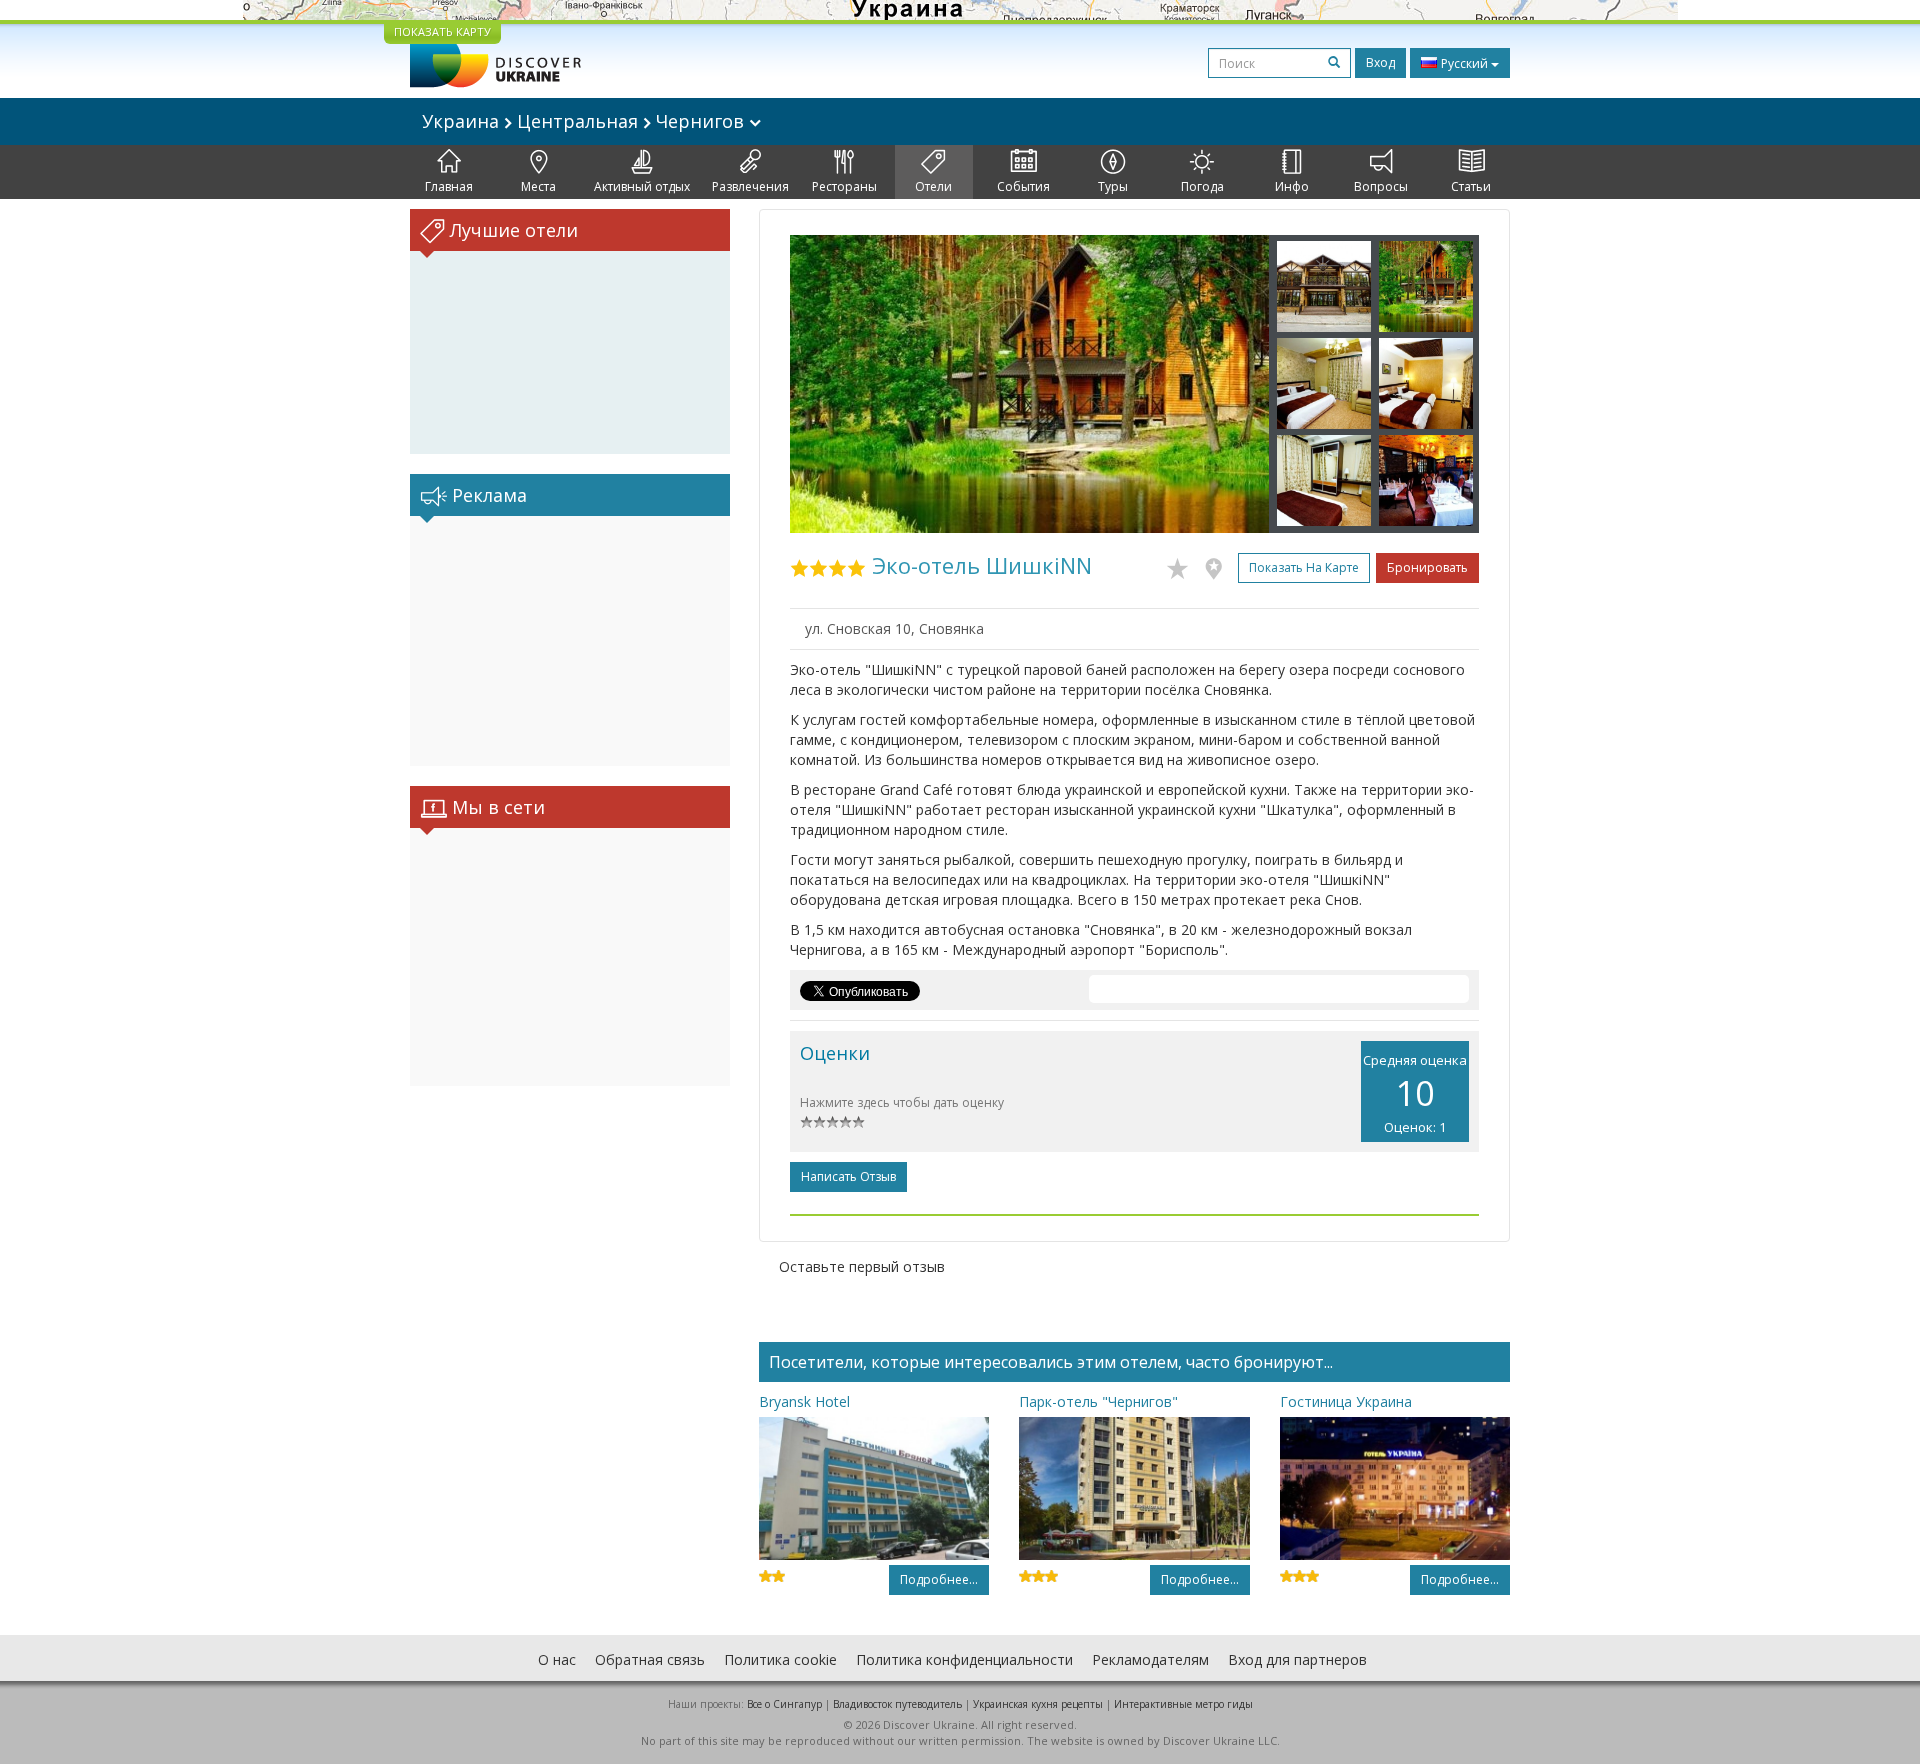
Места (538, 186)
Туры (1113, 186)
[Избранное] (1182, 565)
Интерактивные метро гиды (1183, 1704)
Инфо (1292, 186)
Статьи (1471, 186)
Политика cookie (780, 1659)
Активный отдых (642, 186)
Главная (449, 186)
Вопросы (1381, 186)
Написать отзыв (848, 1176)
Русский (1464, 63)
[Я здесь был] (1218, 565)
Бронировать (1427, 567)
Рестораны (844, 186)
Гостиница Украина (1346, 1401)
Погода (1202, 186)
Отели (933, 186)
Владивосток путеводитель (897, 1704)
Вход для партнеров (1297, 1659)
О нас (557, 1659)
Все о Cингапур (784, 1704)
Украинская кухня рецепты (1038, 1704)
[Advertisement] (570, 641)
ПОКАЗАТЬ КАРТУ (442, 31)
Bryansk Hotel (804, 1401)
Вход (1380, 62)
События (1023, 186)
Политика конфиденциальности (964, 1659)
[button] (826, 384)
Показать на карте (1304, 567)
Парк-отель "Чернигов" (1098, 1401)
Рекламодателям (1150, 1659)
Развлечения (750, 186)
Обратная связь (650, 1659)
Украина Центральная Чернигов (585, 121)
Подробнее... (939, 1579)
